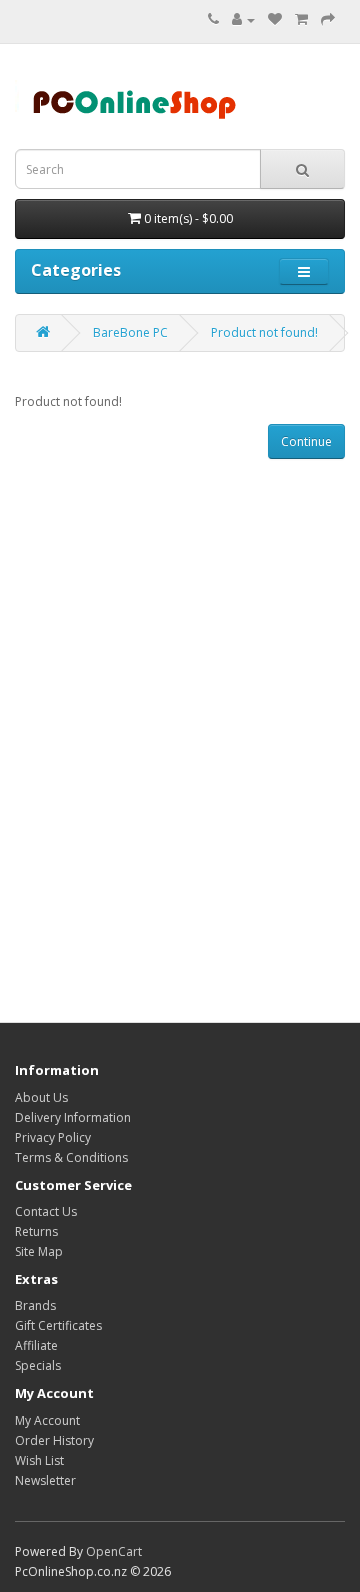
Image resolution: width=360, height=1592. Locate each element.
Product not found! (264, 332)
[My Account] (243, 19)
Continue (306, 441)
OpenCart (114, 1551)
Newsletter (45, 1480)
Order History (54, 1440)
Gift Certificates (58, 1325)
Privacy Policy (53, 1137)
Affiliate (36, 1345)
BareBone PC (130, 332)
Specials (38, 1365)
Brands (35, 1305)
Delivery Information (73, 1117)
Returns (36, 1231)
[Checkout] (328, 19)
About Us (41, 1097)
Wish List (39, 1460)
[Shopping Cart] (301, 19)
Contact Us (46, 1211)
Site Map (39, 1251)
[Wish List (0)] (275, 19)
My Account (47, 1420)
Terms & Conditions (71, 1157)
